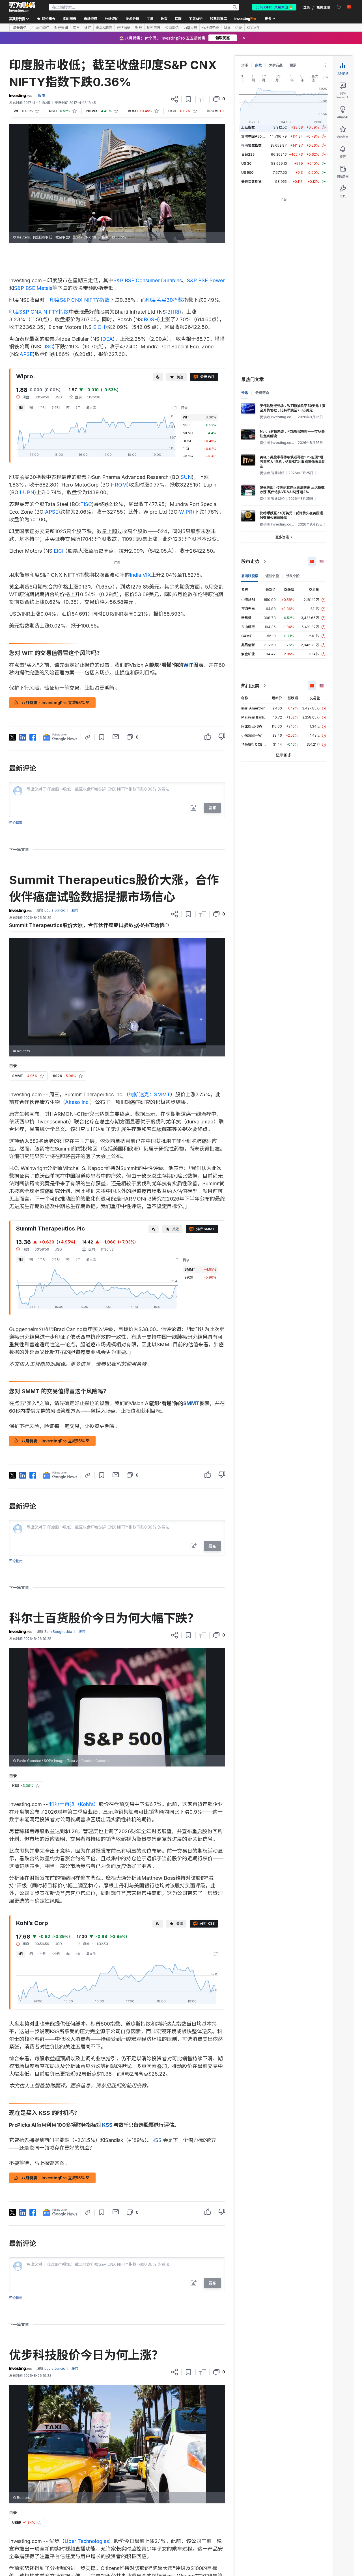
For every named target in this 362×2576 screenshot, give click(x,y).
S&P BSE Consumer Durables (148, 280)
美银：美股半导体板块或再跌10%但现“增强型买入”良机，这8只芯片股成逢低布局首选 (292, 462)
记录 (239, 28)
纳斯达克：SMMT (149, 1094)
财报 (227, 28)
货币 (245, 65)
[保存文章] (188, 99)
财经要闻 (61, 28)
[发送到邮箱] (116, 737)
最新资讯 (20, 28)
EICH (99, 327)
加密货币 (154, 28)
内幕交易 (190, 28)
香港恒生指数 (251, 145)
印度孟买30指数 (164, 300)
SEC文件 (253, 28)
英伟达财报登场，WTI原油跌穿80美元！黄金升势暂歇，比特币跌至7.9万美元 (293, 408)
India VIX (140, 575)
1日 (21, 407)
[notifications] (339, 7)
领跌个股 (293, 576)
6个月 (56, 407)
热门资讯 (43, 28)
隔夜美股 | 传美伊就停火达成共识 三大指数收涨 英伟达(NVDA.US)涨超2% (292, 490)
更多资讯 (282, 537)
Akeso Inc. (77, 1102)
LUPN (27, 492)
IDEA (107, 339)
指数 (258, 65)
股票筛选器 (218, 19)
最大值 (91, 407)
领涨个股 (272, 576)
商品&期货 (104, 28)
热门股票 (250, 686)
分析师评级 (210, 28)
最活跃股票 (250, 576)
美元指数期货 (251, 182)
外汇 (88, 28)
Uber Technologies (87, 2541)
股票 (293, 65)
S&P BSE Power (206, 280)
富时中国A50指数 (255, 136)
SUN (186, 477)
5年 (78, 407)
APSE (26, 354)
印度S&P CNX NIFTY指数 (80, 300)
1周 (31, 407)
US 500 (247, 172)
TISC (47, 347)
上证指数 (248, 127)
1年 (68, 407)
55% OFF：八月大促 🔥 (274, 7)
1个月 (42, 407)
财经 (139, 28)
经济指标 (124, 28)
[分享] (174, 99)
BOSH (151, 319)
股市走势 (250, 561)
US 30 (246, 163)
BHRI (173, 312)
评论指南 (16, 823)
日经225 (248, 154)
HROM (119, 485)
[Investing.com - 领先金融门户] (22, 7)
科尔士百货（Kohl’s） (74, 1804)
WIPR (186, 512)
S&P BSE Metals (33, 288)
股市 (76, 28)
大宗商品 (276, 65)
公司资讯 (172, 28)
